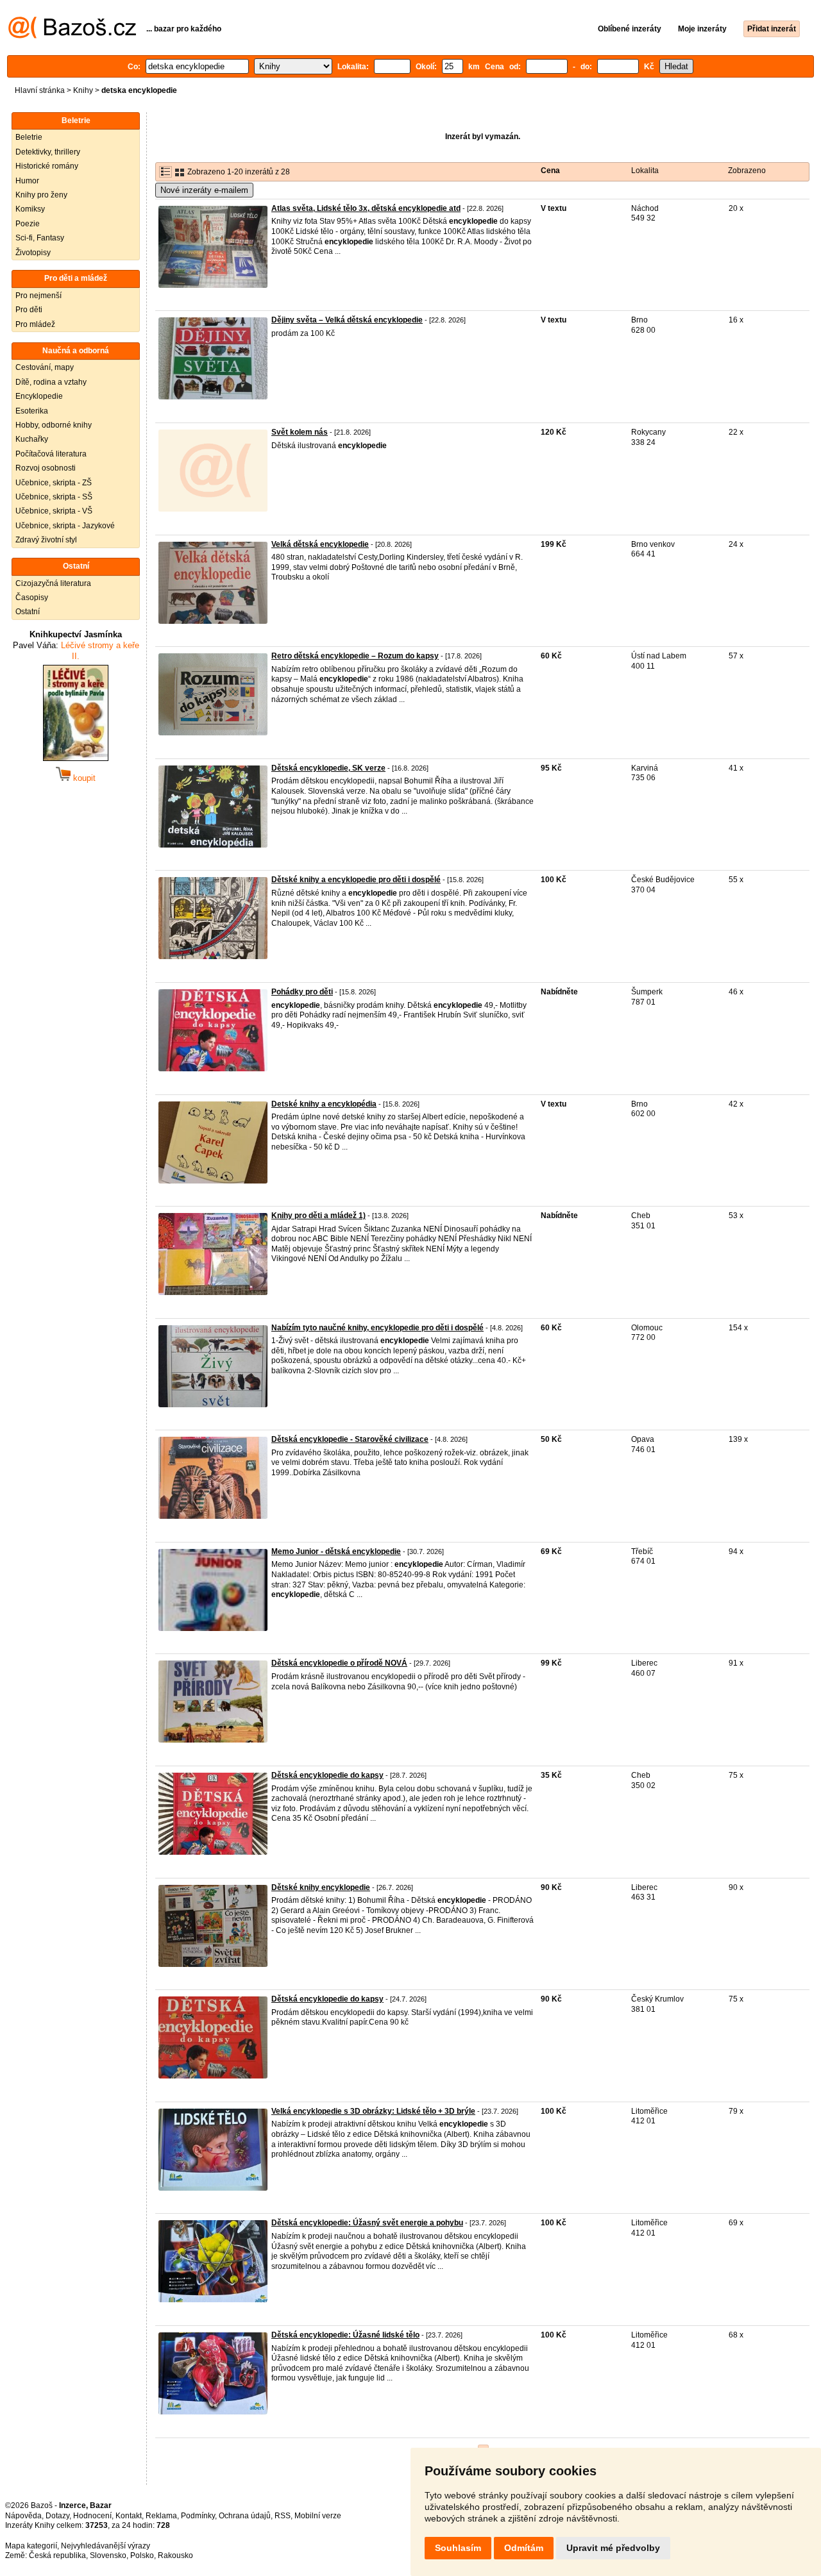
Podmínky (198, 2516)
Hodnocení (92, 2516)
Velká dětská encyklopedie (320, 544)
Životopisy (33, 253)
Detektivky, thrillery (48, 152)
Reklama (161, 2516)
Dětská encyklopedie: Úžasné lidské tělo (345, 2335)
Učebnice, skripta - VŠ (54, 511)
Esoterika (32, 411)
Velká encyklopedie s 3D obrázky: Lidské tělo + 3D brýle (373, 2111)
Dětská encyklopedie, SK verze (328, 768)
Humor (27, 181)
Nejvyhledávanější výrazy (106, 2546)
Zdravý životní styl (46, 540)
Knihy (83, 90)
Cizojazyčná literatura (53, 583)
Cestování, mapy (45, 367)
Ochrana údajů (245, 2516)
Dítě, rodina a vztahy (51, 382)
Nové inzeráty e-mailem (204, 190)
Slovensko (108, 2555)
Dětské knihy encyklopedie (321, 1887)
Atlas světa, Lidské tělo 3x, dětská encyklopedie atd (366, 208)
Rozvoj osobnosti (46, 468)
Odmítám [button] (524, 2548)
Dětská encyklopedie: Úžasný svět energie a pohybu (367, 2223)
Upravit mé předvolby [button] (613, 2548)
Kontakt (129, 2516)
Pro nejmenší (38, 296)
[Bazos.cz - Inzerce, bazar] (72, 36)
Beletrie (29, 137)
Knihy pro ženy (41, 195)
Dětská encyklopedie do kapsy (327, 1775)
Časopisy (32, 598)
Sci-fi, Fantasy (40, 238)
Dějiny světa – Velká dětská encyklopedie (347, 320)
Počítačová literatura (51, 454)
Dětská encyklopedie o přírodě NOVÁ (339, 1663)
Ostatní (28, 612)
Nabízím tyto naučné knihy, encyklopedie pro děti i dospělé (377, 1328)
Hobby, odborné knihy (54, 425)
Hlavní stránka (40, 90)
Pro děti (29, 310)
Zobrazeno (747, 171)
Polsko (142, 2555)
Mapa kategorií (31, 2546)
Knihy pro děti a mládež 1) (318, 1216)
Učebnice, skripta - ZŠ (54, 483)
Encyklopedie (39, 396)
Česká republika (57, 2555)
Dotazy (57, 2516)
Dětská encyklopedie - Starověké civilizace (350, 1439)
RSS (283, 2516)
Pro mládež (35, 324)
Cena (550, 171)
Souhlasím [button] (458, 2548)
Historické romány (47, 166)
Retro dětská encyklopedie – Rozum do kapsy (355, 656)
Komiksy (30, 209)
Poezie (28, 224)
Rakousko (175, 2555)
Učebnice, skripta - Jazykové (65, 526)
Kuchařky (32, 439)
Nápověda (23, 2516)
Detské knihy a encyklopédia (324, 1104)
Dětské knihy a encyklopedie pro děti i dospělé (356, 880)
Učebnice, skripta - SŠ (54, 497)
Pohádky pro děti (302, 992)
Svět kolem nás (300, 432)
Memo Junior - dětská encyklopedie (336, 1551)
